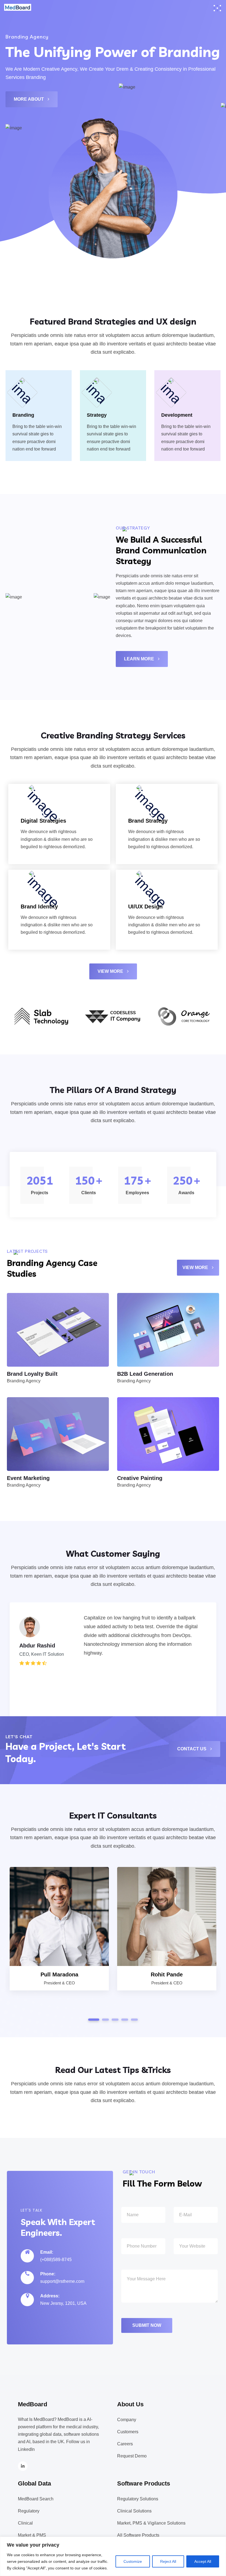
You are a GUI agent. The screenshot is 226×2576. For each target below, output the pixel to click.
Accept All (203, 2561)
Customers (128, 2432)
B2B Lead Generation (145, 1374)
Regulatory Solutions (138, 2499)
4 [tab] (125, 2020)
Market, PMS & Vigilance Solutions (151, 2523)
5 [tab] (134, 2020)
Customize (133, 2561)
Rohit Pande (167, 1974)
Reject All (168, 2561)
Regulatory (29, 2511)
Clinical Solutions (134, 2511)
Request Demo (132, 2456)
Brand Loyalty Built (32, 1374)
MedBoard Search (36, 2499)
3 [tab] (115, 2020)
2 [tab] (105, 2020)
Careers (125, 2444)
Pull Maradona (59, 1974)
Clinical (25, 2523)
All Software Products (138, 2535)
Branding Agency (24, 1381)
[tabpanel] (113, 1681)
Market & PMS (32, 2535)
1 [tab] (94, 2020)
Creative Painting (140, 1478)
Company (127, 2420)
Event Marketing (28, 1478)
